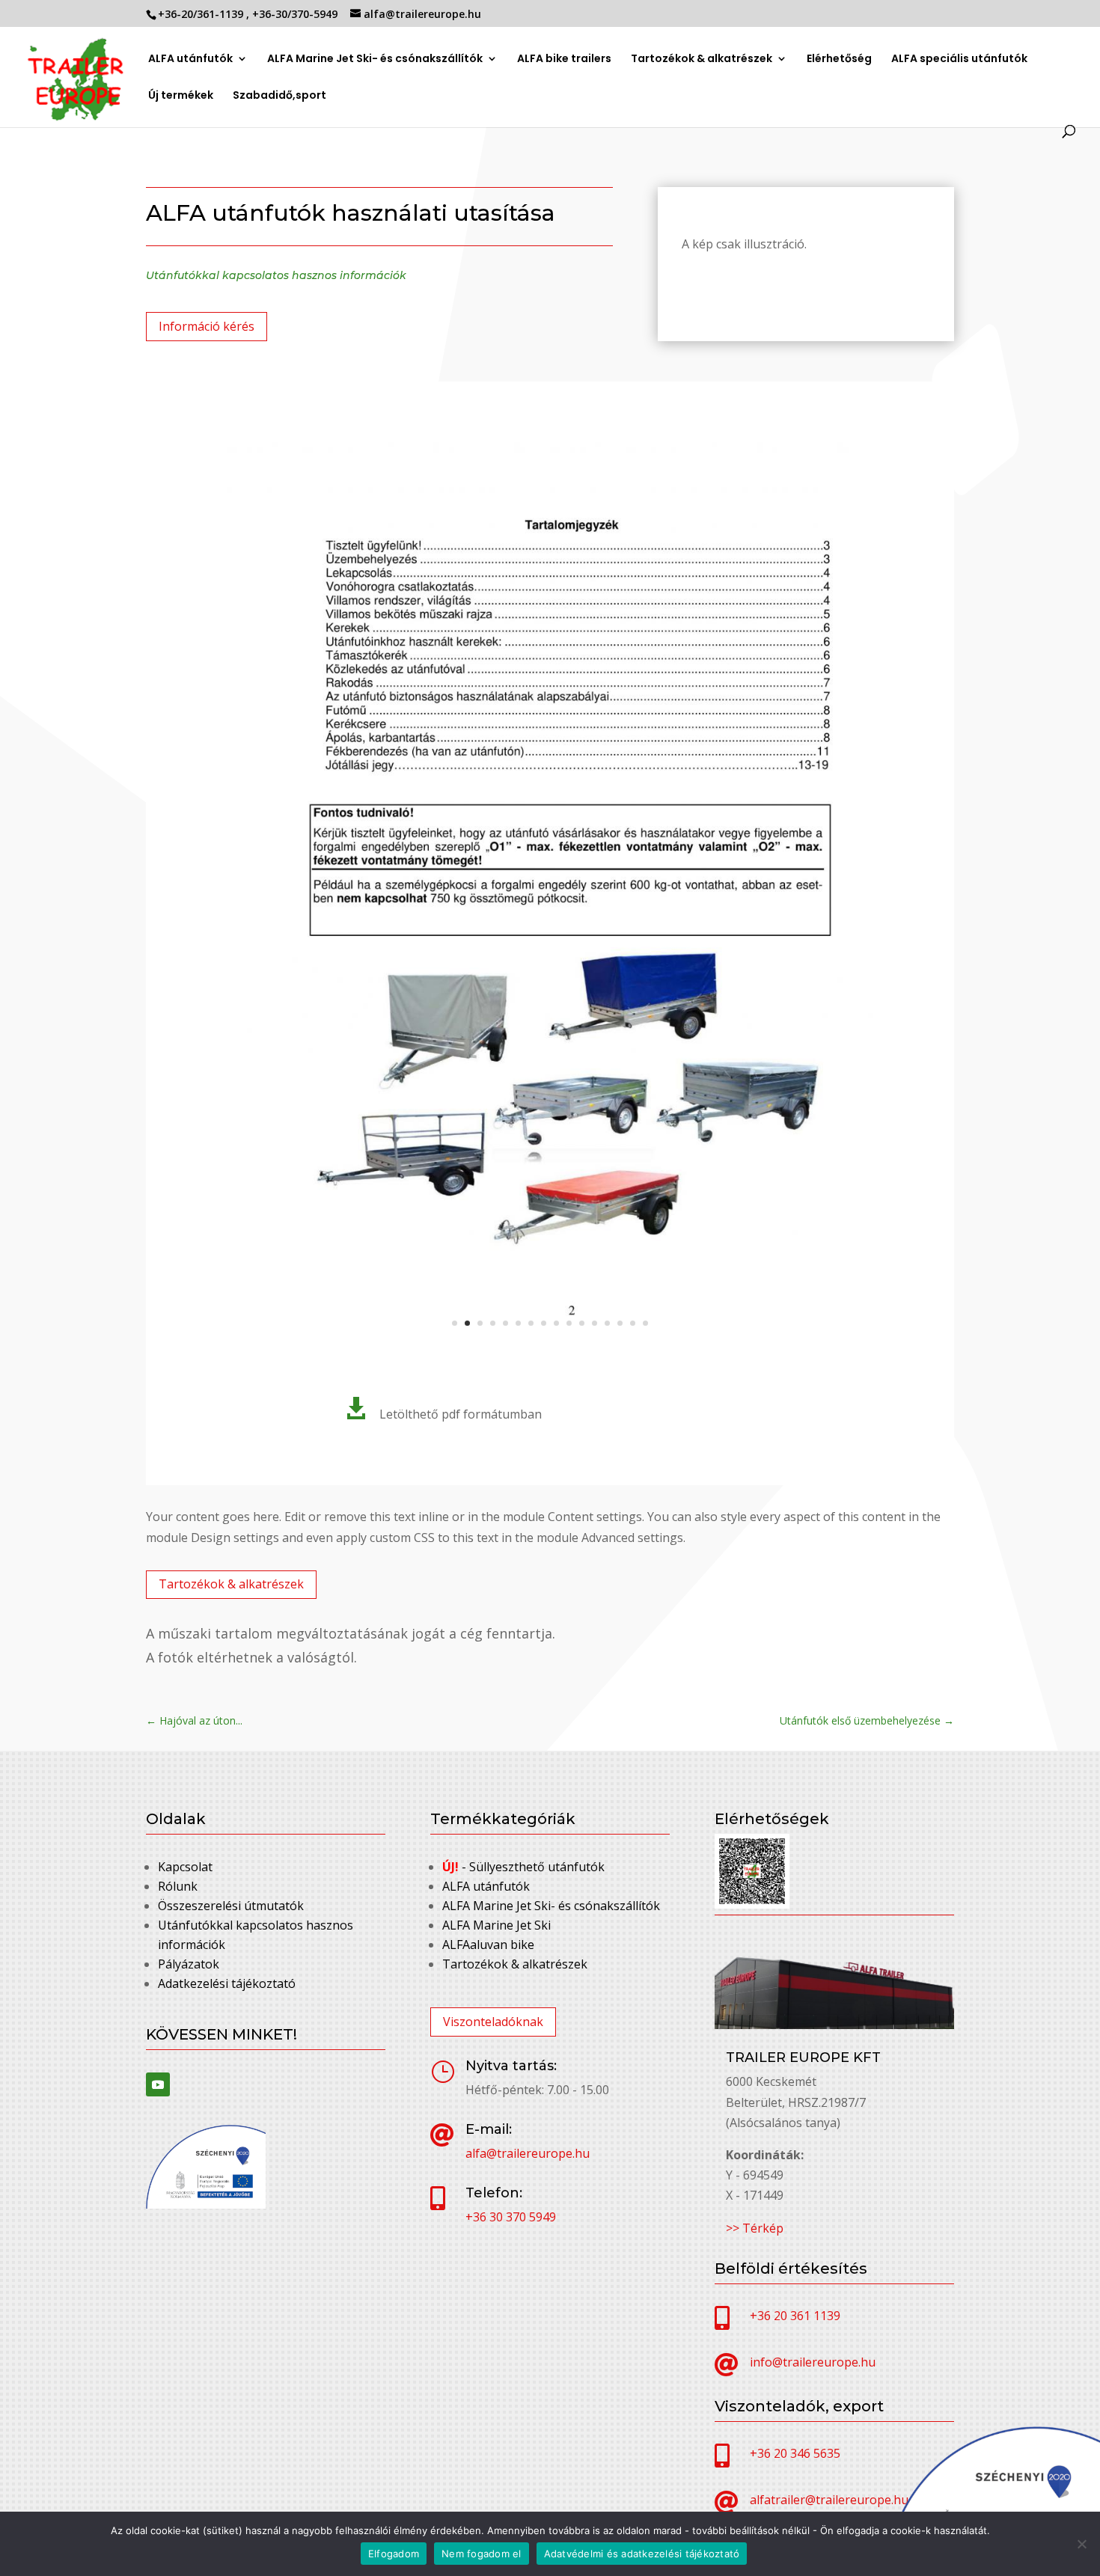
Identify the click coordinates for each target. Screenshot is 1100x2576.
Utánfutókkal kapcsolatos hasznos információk (276, 275)
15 (633, 1323)
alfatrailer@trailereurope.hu (829, 2500)
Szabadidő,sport (279, 96)
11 (582, 1323)
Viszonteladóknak (493, 2022)
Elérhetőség (839, 59)
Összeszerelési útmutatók (231, 1906)
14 (620, 1323)
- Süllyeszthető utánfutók (523, 1867)
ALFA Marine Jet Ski (496, 1925)
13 (607, 1323)
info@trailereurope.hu (813, 2362)
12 (595, 1323)
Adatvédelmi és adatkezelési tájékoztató (642, 2554)
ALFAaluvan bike (488, 1945)
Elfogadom (394, 2554)
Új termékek (181, 96)
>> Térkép (755, 2228)
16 (645, 1323)
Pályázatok (189, 1964)
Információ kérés (207, 326)
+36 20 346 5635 (795, 2453)
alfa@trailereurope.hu (528, 2153)
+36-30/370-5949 (296, 14)
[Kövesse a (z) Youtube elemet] (158, 2084)
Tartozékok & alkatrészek (702, 59)
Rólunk (178, 1886)
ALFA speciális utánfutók (959, 59)
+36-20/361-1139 (202, 14)
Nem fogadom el (482, 2554)
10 (569, 1323)
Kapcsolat (185, 1867)
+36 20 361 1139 (795, 2316)
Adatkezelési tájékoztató (227, 1983)
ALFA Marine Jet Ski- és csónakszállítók (375, 59)
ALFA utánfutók (190, 59)
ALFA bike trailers (564, 59)
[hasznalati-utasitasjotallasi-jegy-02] (550, 1352)
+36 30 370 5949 (511, 2217)
